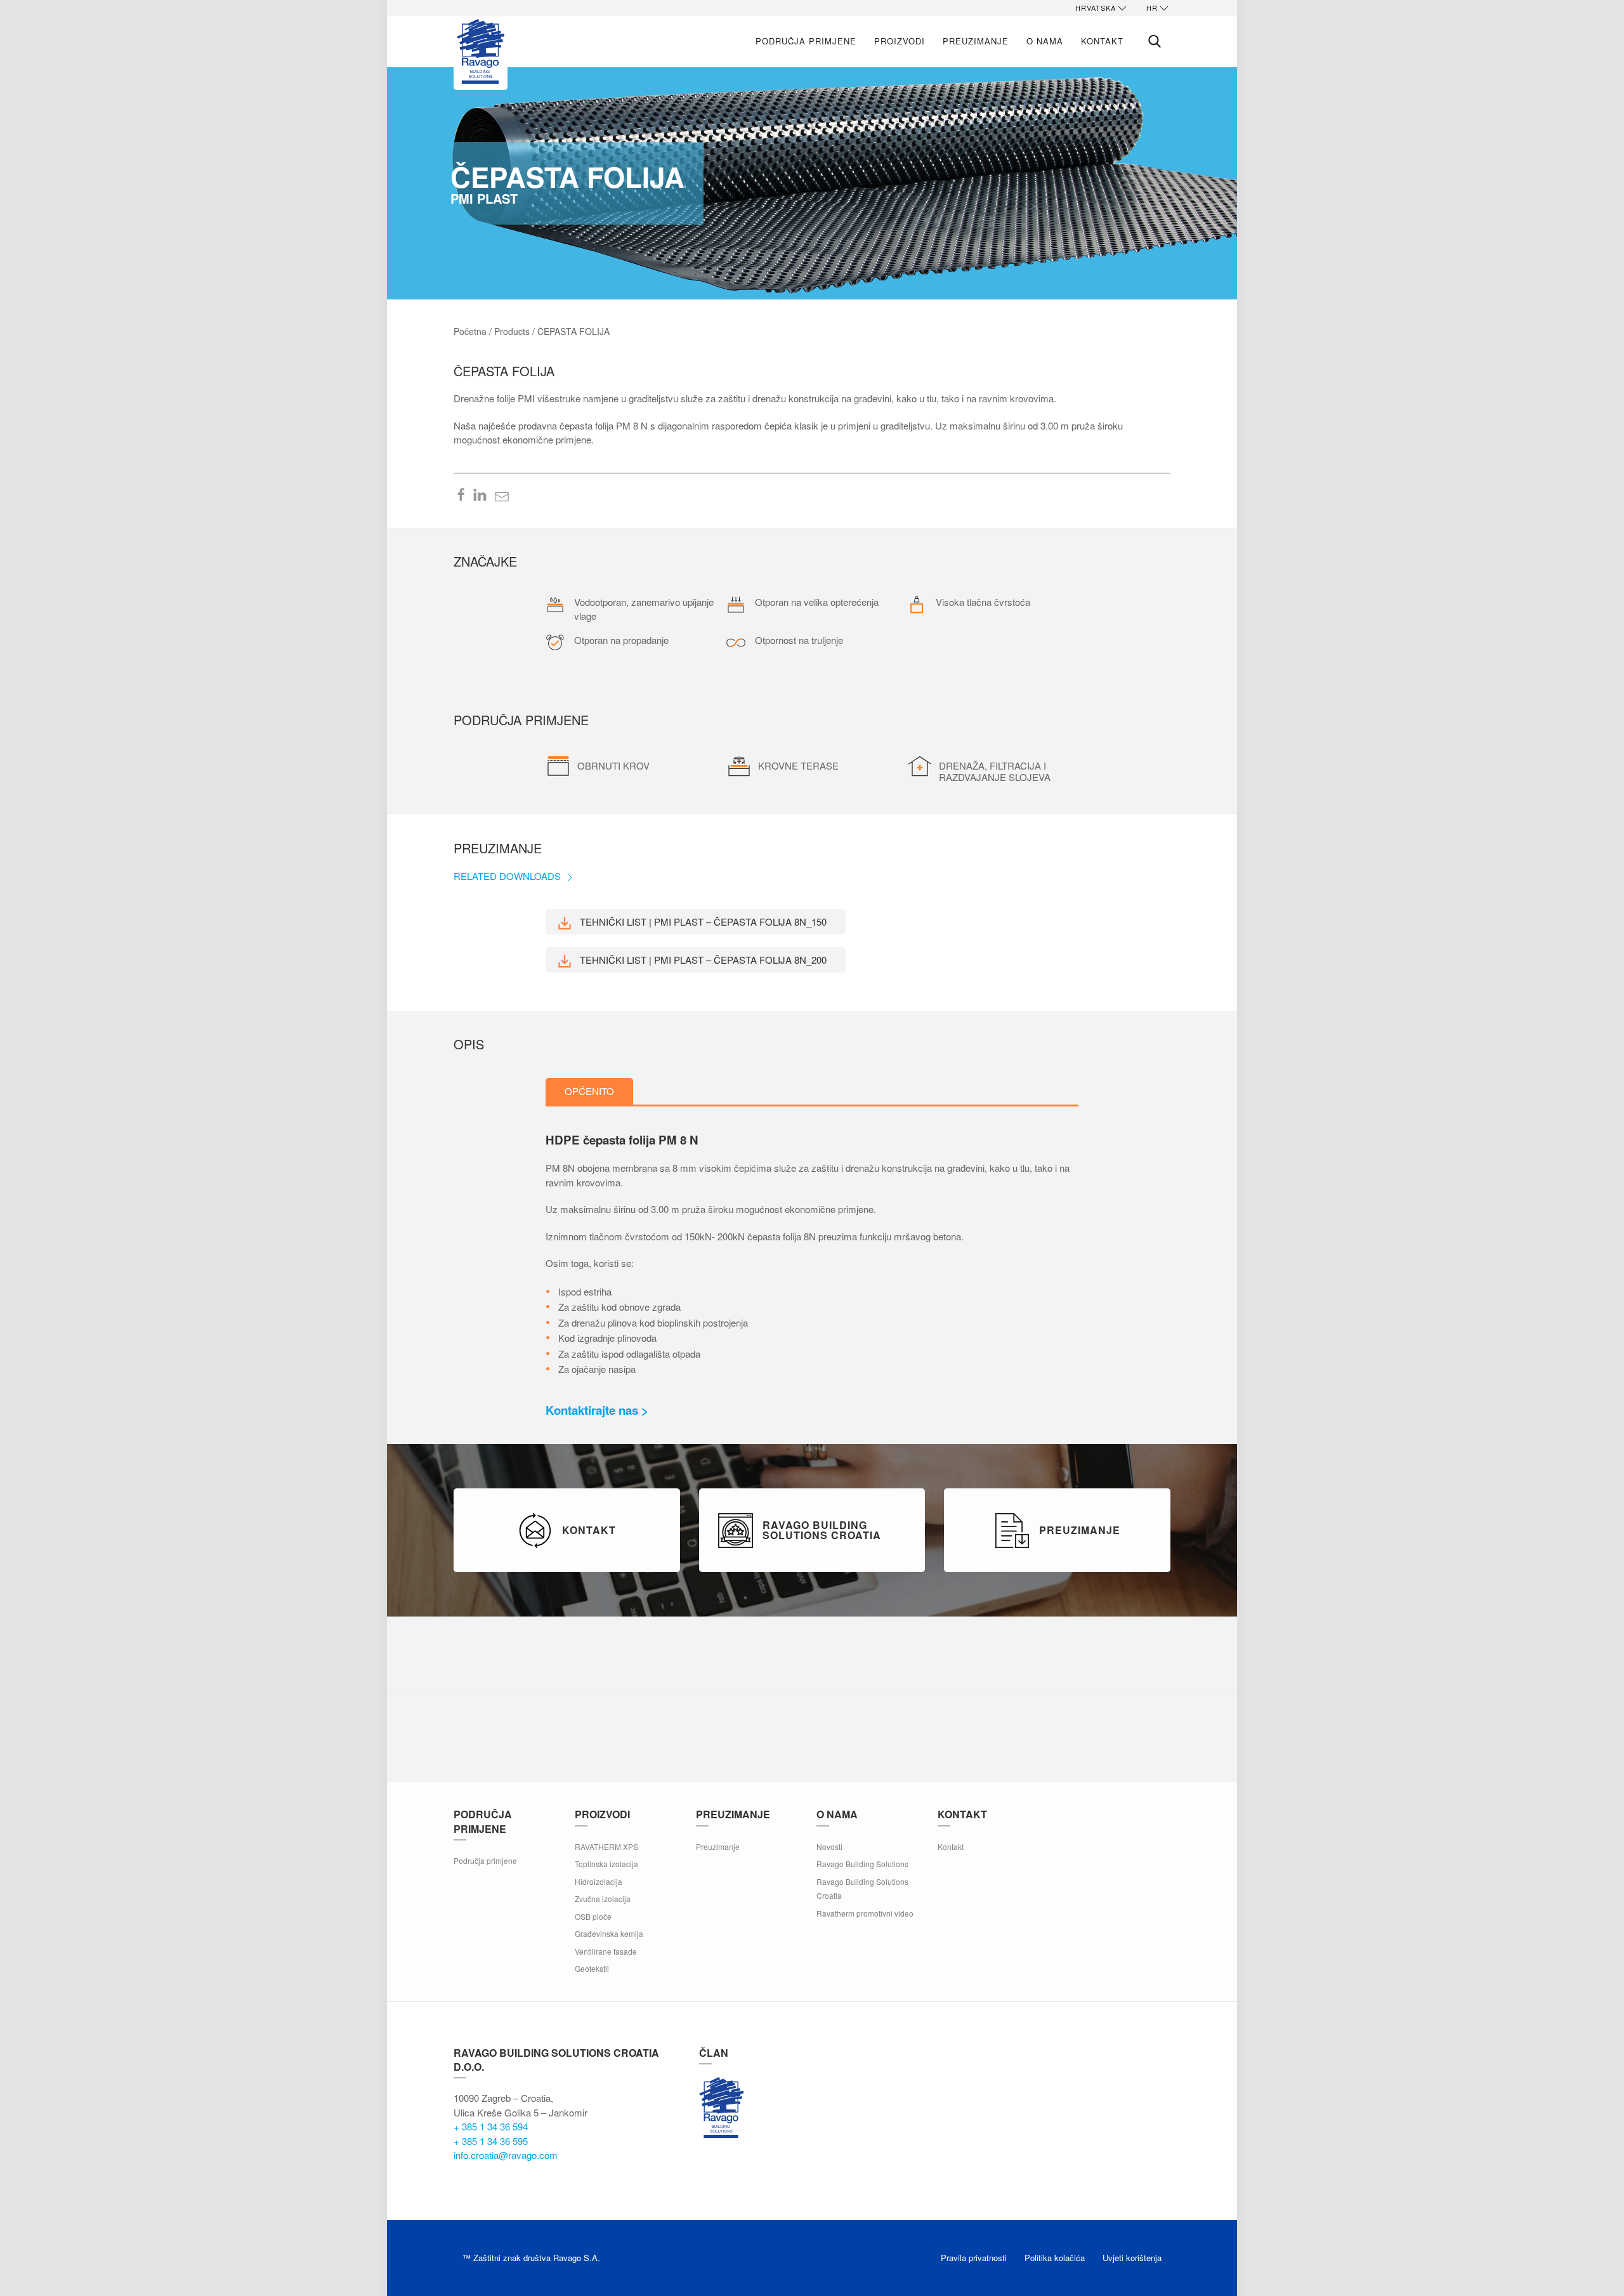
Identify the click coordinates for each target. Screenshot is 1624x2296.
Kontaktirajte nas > (597, 1410)
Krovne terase (798, 765)
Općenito (589, 1091)
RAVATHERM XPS (606, 1847)
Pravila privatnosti (974, 2258)
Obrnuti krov (613, 765)
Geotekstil (592, 1968)
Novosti (829, 1847)
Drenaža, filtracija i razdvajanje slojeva (995, 771)
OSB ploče (593, 1916)
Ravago (721, 2108)
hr (1152, 8)
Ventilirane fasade (606, 1951)
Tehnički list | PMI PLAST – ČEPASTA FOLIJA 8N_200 (702, 960)
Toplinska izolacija (606, 1864)
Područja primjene (806, 41)
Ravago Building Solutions (862, 1864)
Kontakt (1102, 41)
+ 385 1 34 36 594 (491, 2126)
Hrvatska (1096, 8)
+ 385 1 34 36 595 (491, 2141)
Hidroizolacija (599, 1881)
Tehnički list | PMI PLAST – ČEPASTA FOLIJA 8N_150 (702, 922)
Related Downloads (508, 876)
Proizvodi (900, 41)
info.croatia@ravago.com (506, 2155)
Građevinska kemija (609, 1933)
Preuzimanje (976, 41)
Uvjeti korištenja (1132, 2258)
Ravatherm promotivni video (865, 1913)
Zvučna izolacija (603, 1899)
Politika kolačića (1055, 2258)
